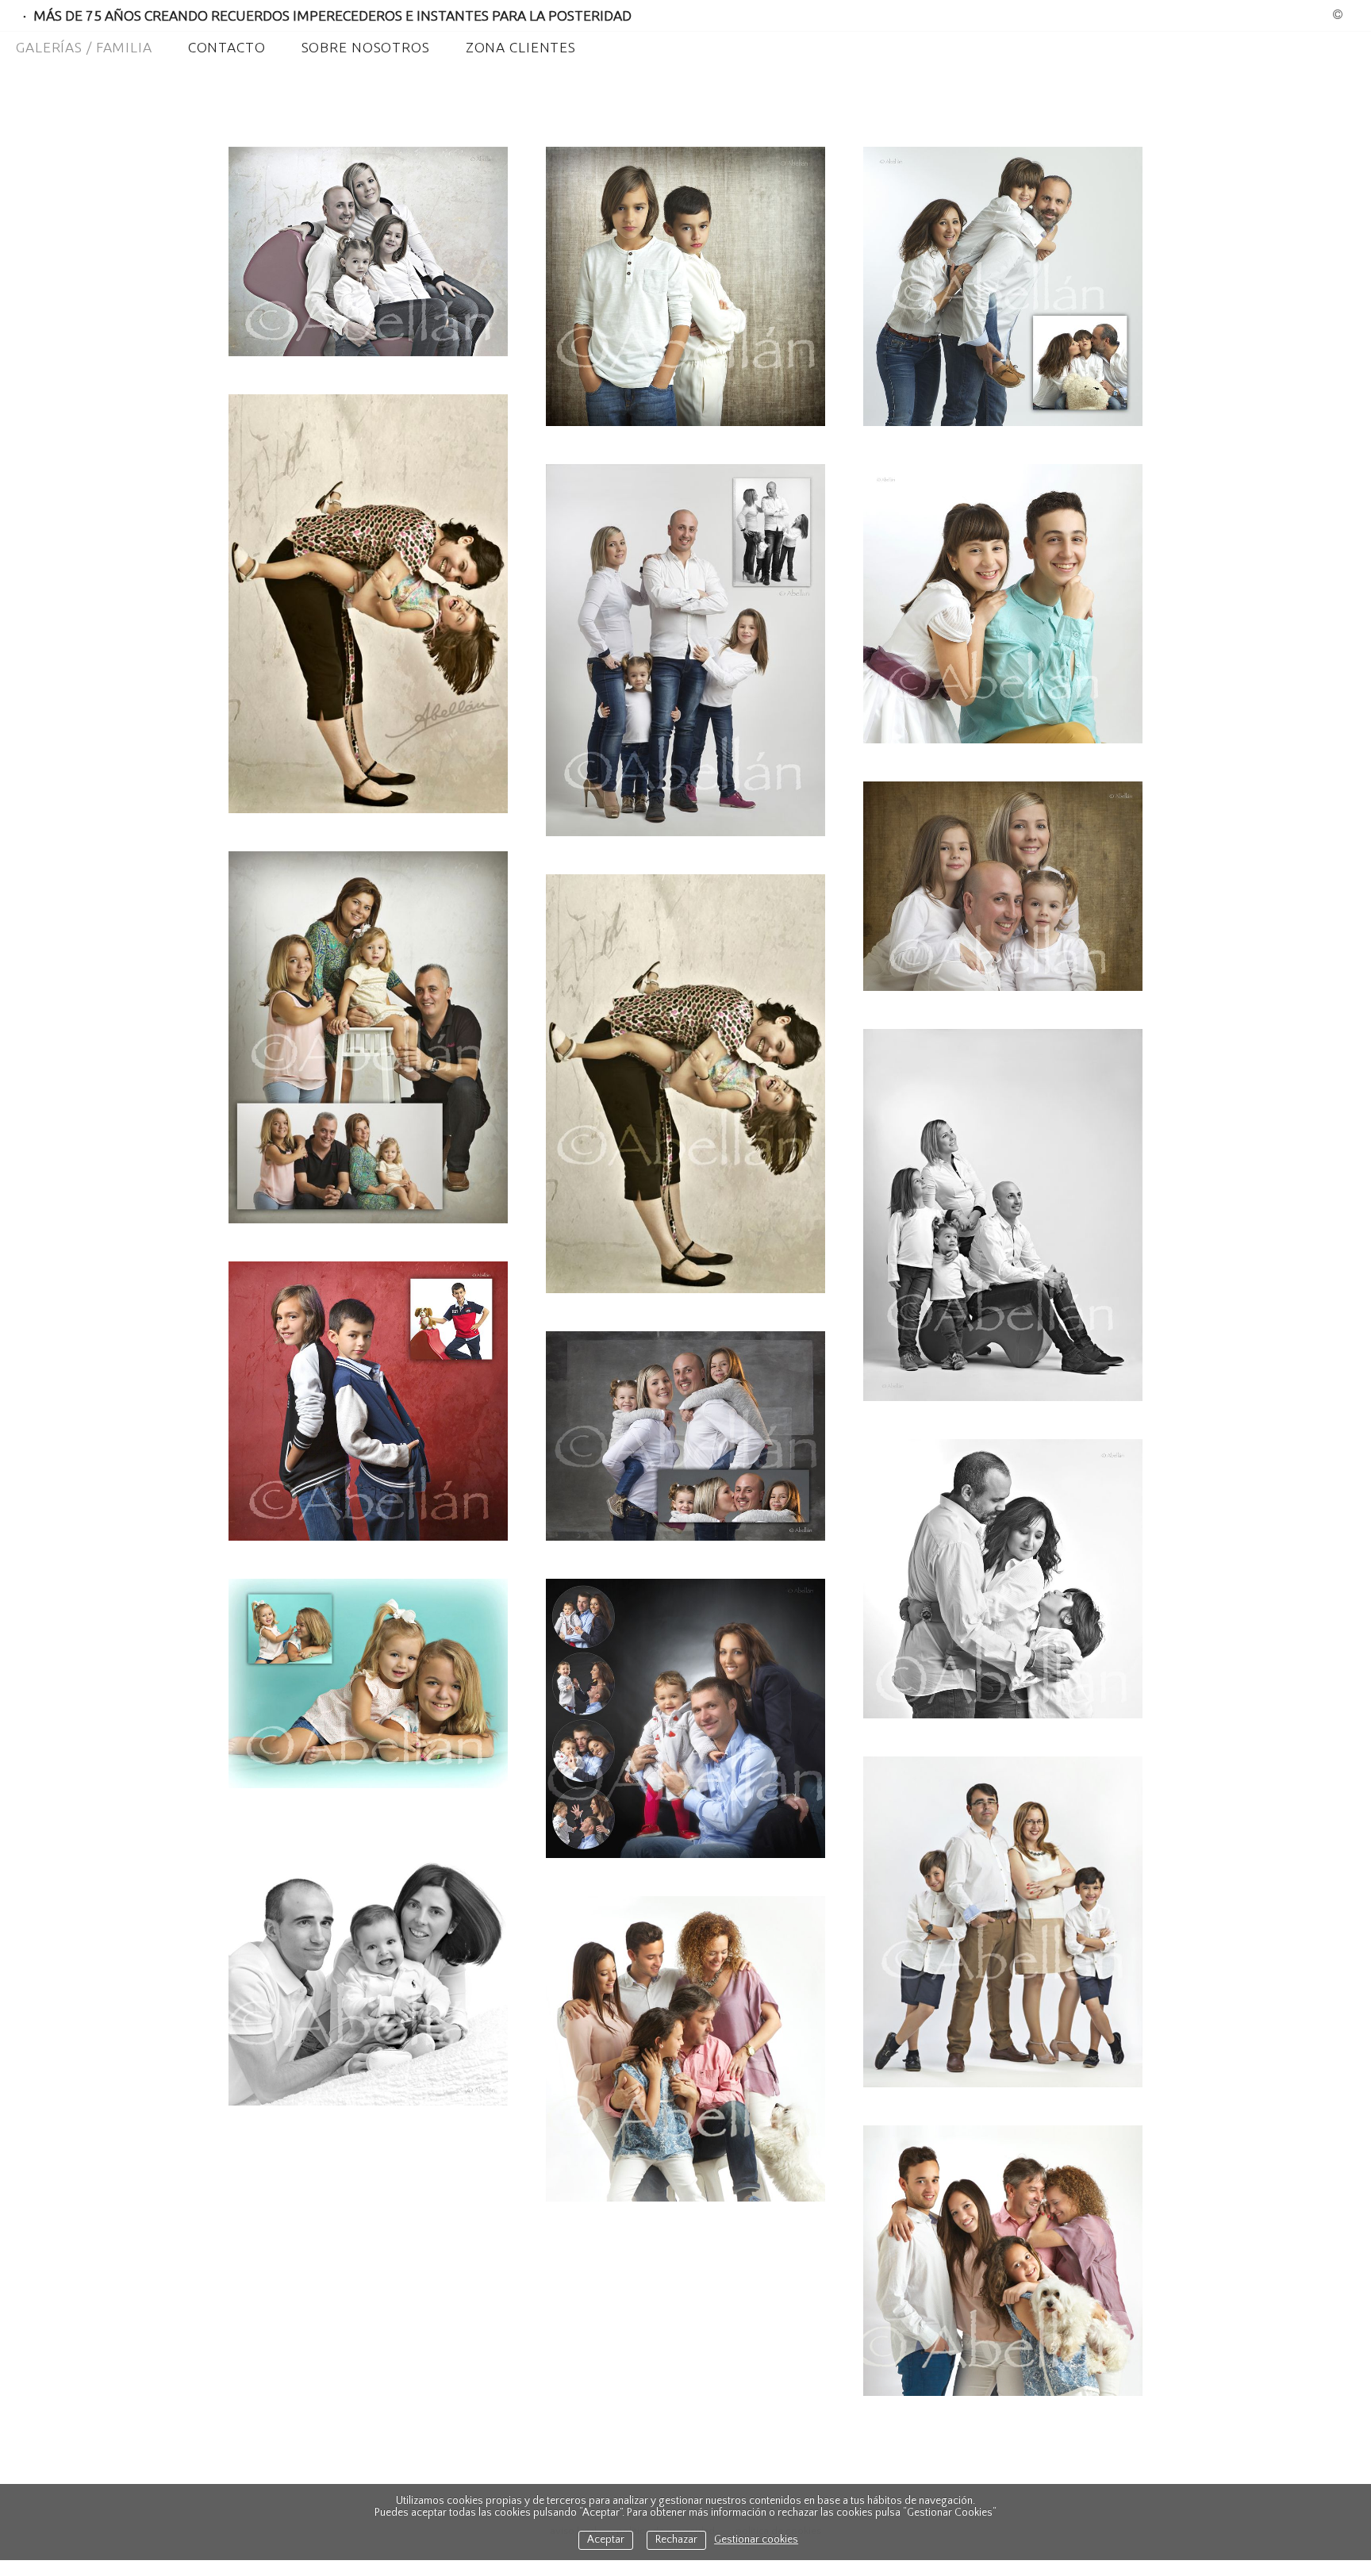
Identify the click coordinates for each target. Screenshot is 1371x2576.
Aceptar (606, 2540)
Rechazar (676, 2540)
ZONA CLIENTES (521, 47)
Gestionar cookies (756, 2540)
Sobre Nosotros (366, 47)
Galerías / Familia (84, 47)
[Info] (1338, 16)
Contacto (227, 47)
